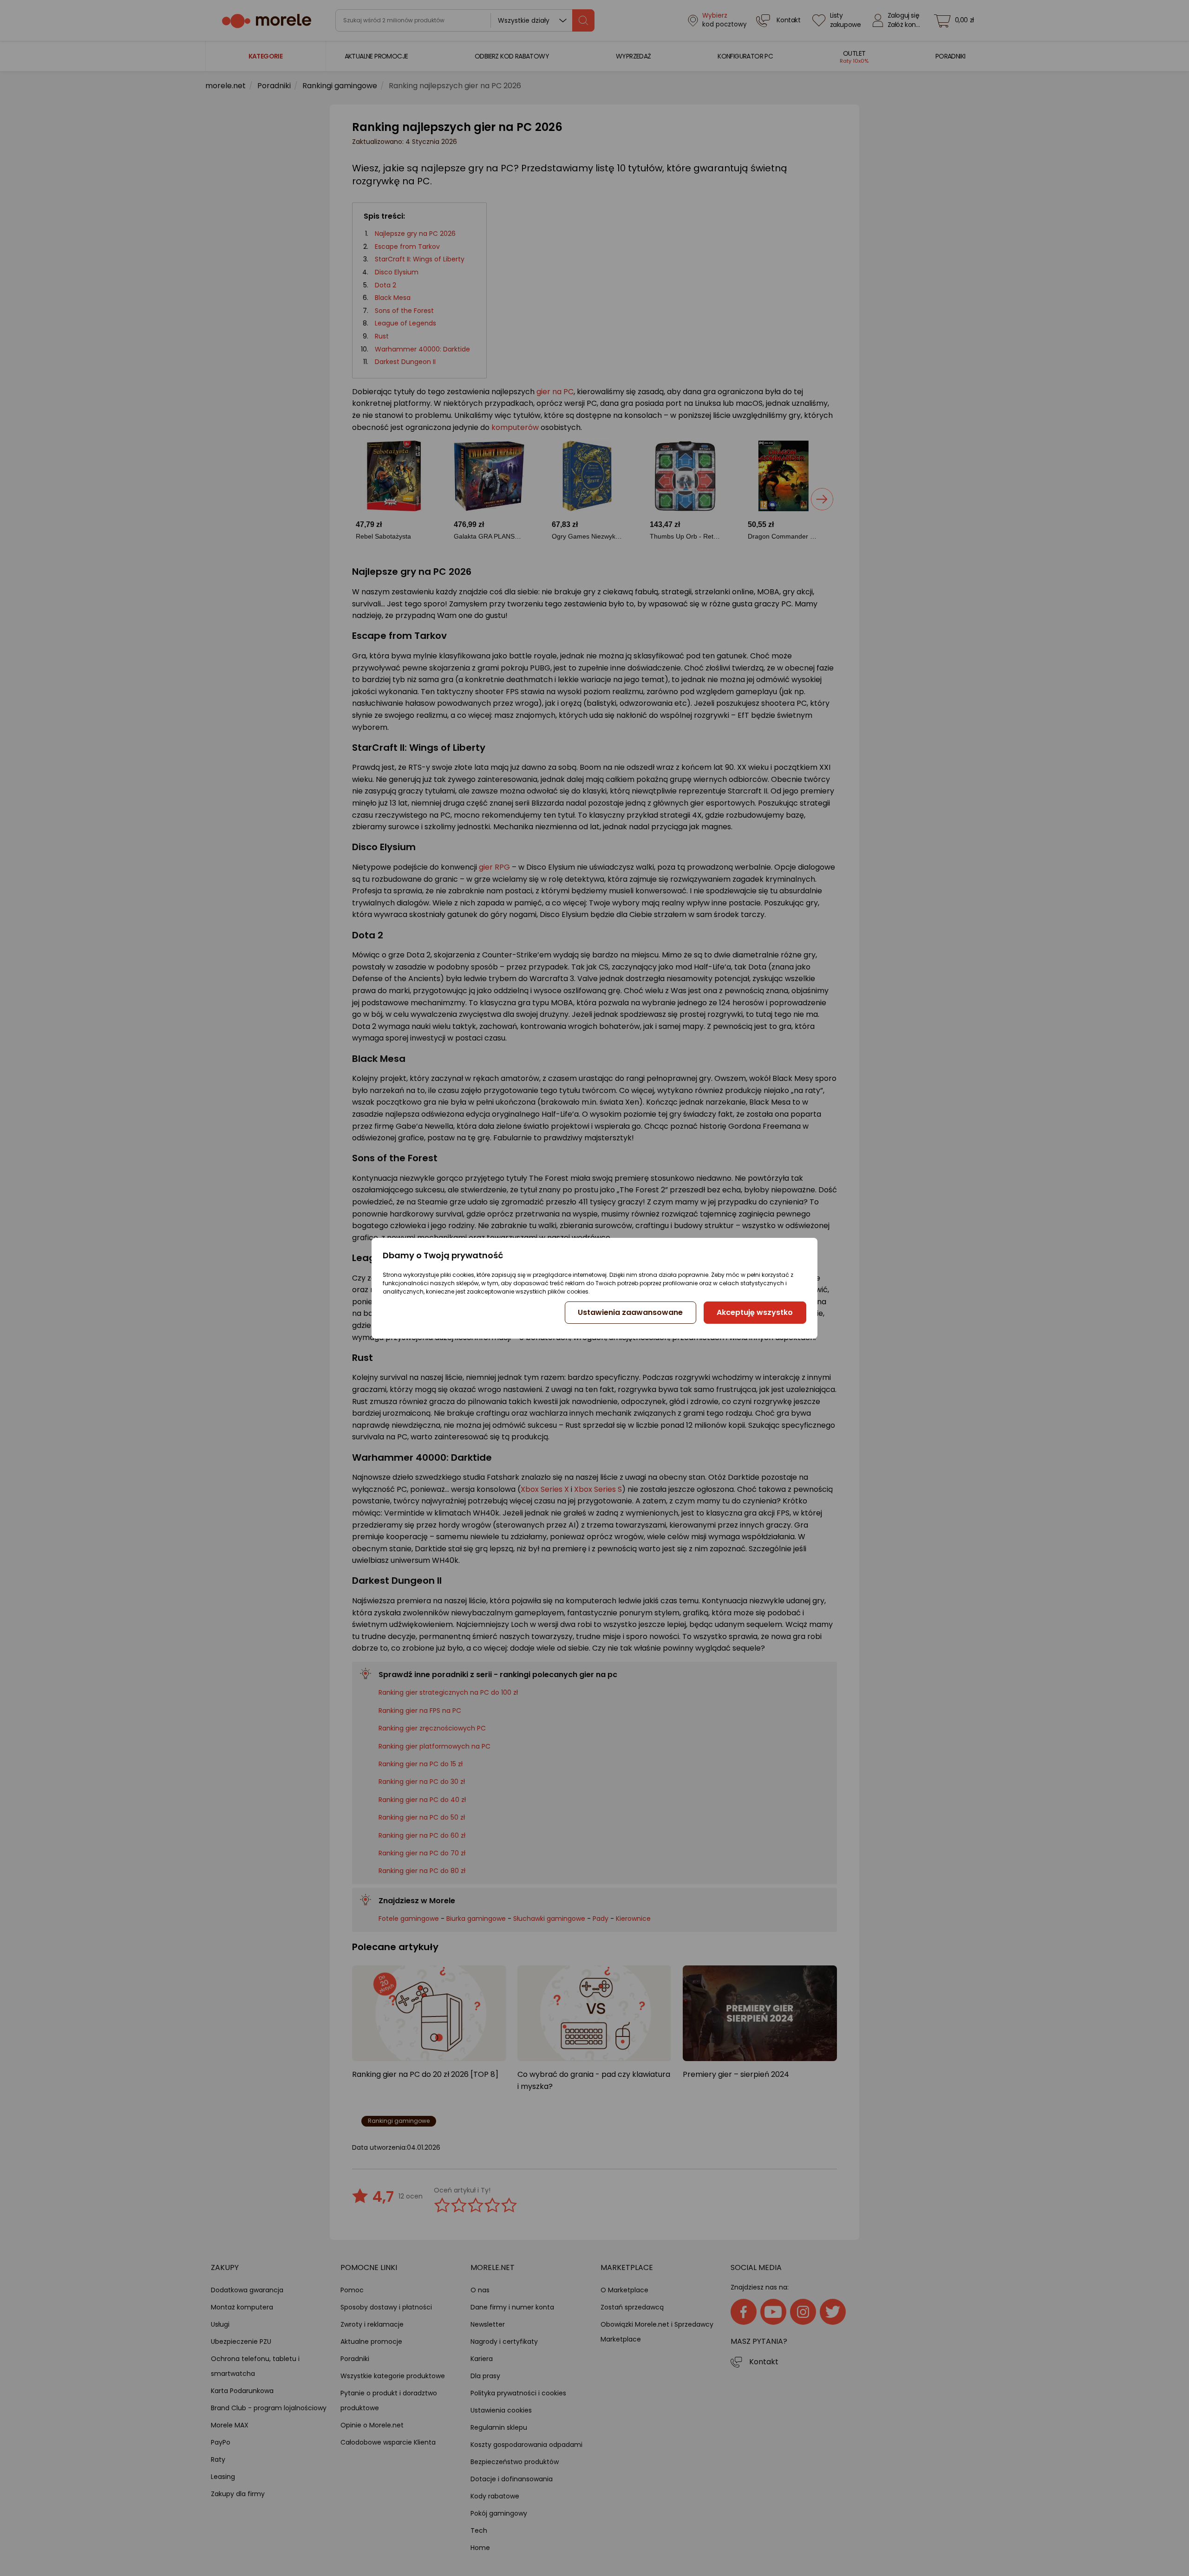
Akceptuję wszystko (755, 1312)
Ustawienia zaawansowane (630, 1312)
